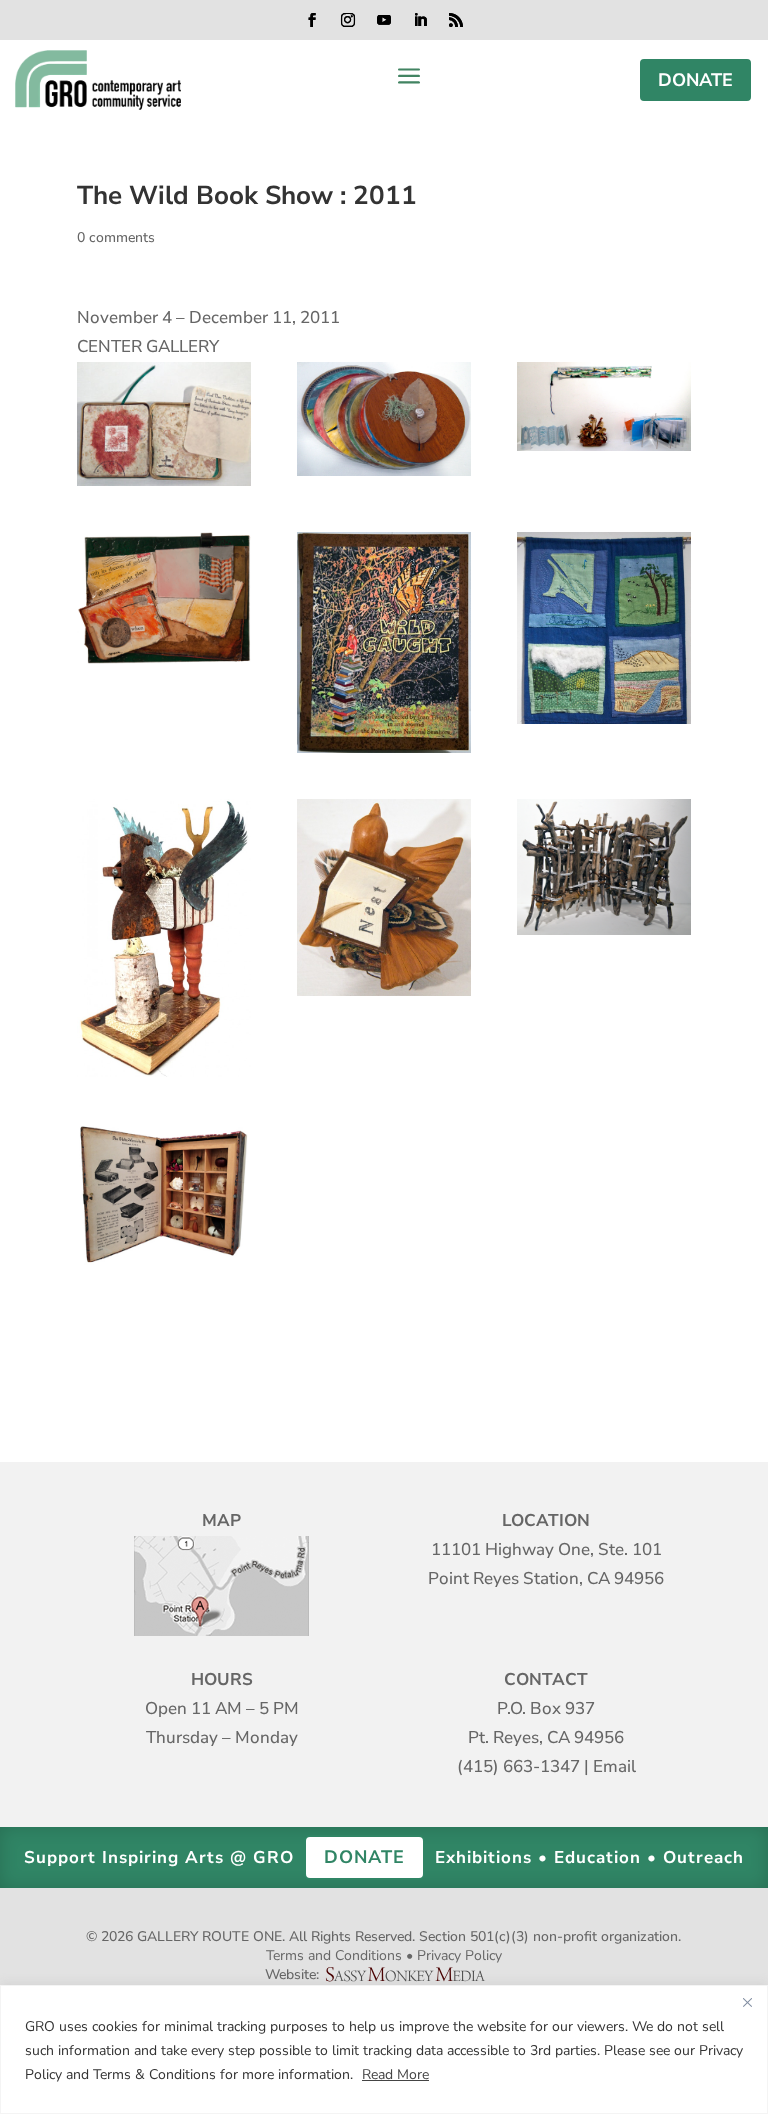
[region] (384, 2049)
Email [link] (614, 1766)
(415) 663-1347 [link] (518, 1766)
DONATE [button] (695, 80)
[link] (97, 80)
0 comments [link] (116, 237)
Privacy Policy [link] (459, 1955)
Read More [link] (395, 2074)
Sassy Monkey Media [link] (413, 1974)
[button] (312, 20)
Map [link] (221, 1586)
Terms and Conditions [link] (334, 1955)
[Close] (747, 2002)
